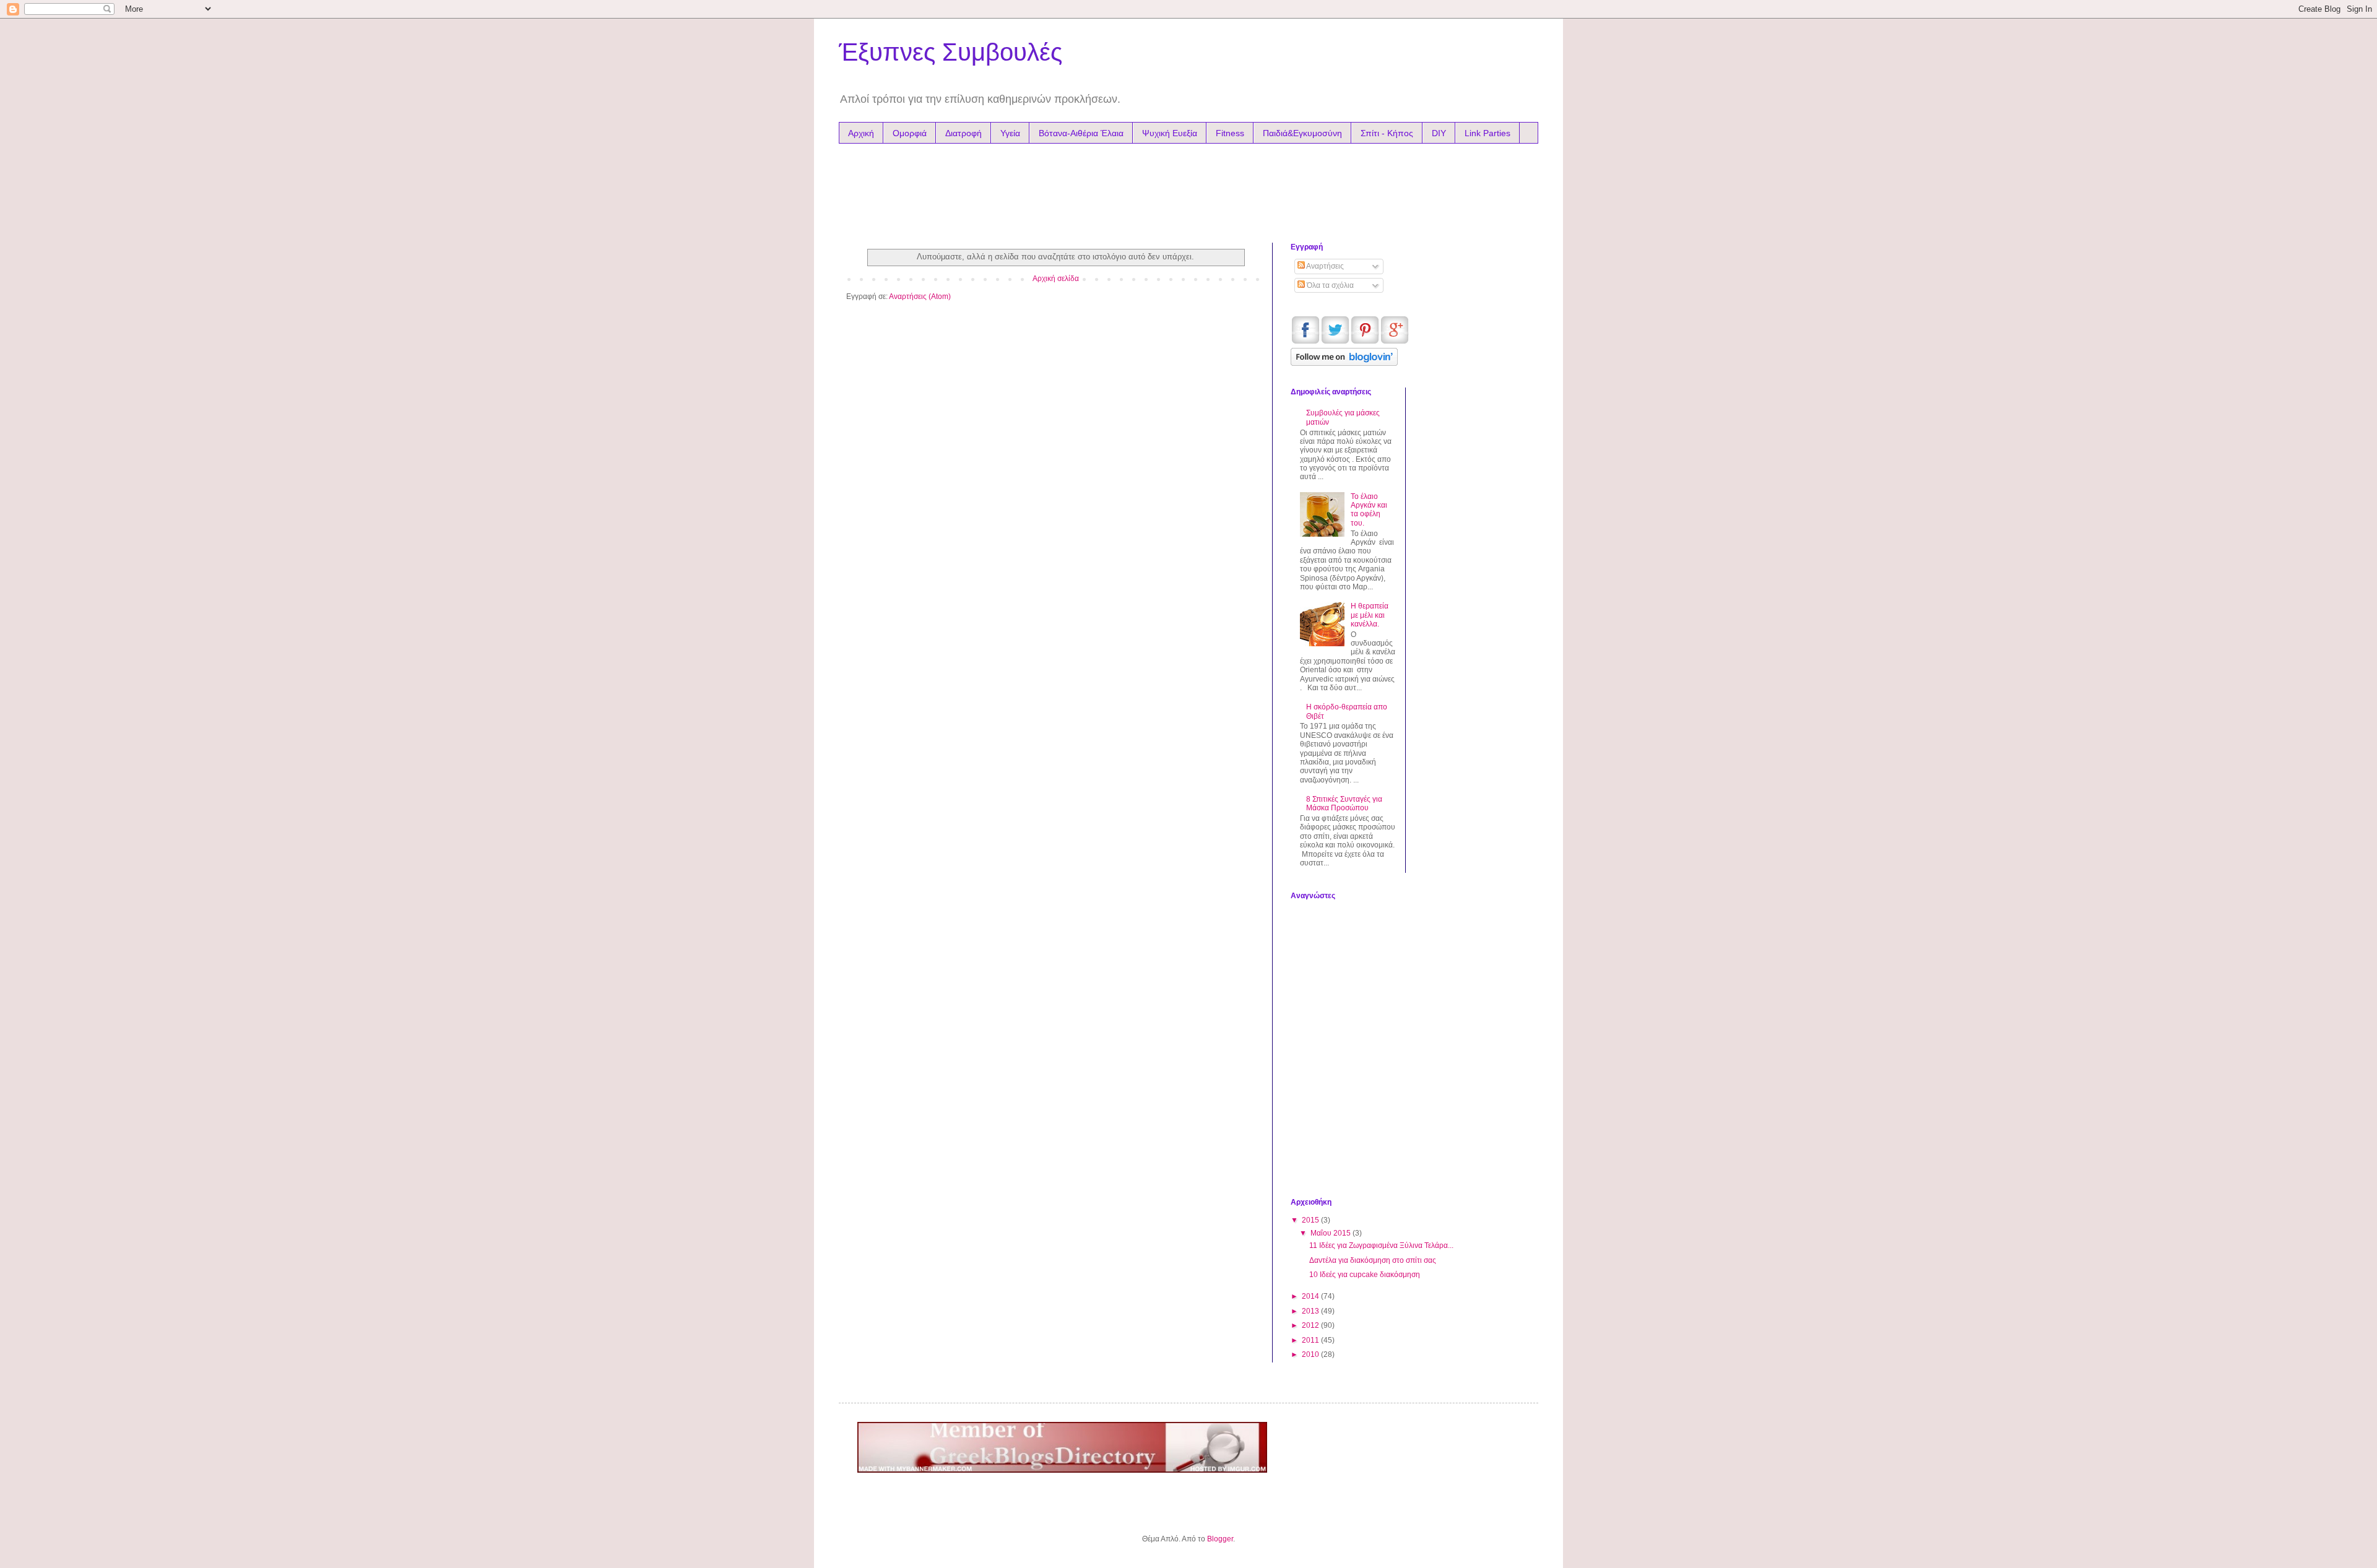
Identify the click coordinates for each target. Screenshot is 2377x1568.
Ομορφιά (910, 133)
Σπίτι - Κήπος (1387, 133)
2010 (1311, 1354)
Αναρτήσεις (1324, 266)
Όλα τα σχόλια (1329, 285)
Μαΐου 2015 (1331, 1233)
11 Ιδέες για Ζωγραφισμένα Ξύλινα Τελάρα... (1381, 1245)
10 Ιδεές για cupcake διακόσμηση (1365, 1275)
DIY (1439, 133)
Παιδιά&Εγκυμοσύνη (1302, 133)
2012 (1311, 1325)
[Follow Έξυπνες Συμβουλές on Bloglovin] (1344, 363)
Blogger (1220, 1539)
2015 (1311, 1220)
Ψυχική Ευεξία (1170, 133)
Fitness (1230, 133)
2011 (1311, 1340)
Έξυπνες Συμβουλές (950, 52)
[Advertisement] (1083, 190)
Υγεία (1010, 133)
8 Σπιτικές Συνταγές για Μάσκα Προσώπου (1344, 803)
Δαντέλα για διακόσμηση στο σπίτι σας (1373, 1260)
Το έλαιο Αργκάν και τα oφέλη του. (1369, 510)
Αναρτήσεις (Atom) (920, 297)
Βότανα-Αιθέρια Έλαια (1081, 133)
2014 (1311, 1296)
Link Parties (1487, 133)
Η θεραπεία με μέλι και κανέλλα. (1370, 615)
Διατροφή (963, 133)
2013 (1311, 1311)
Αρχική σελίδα (1056, 279)
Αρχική (861, 133)
